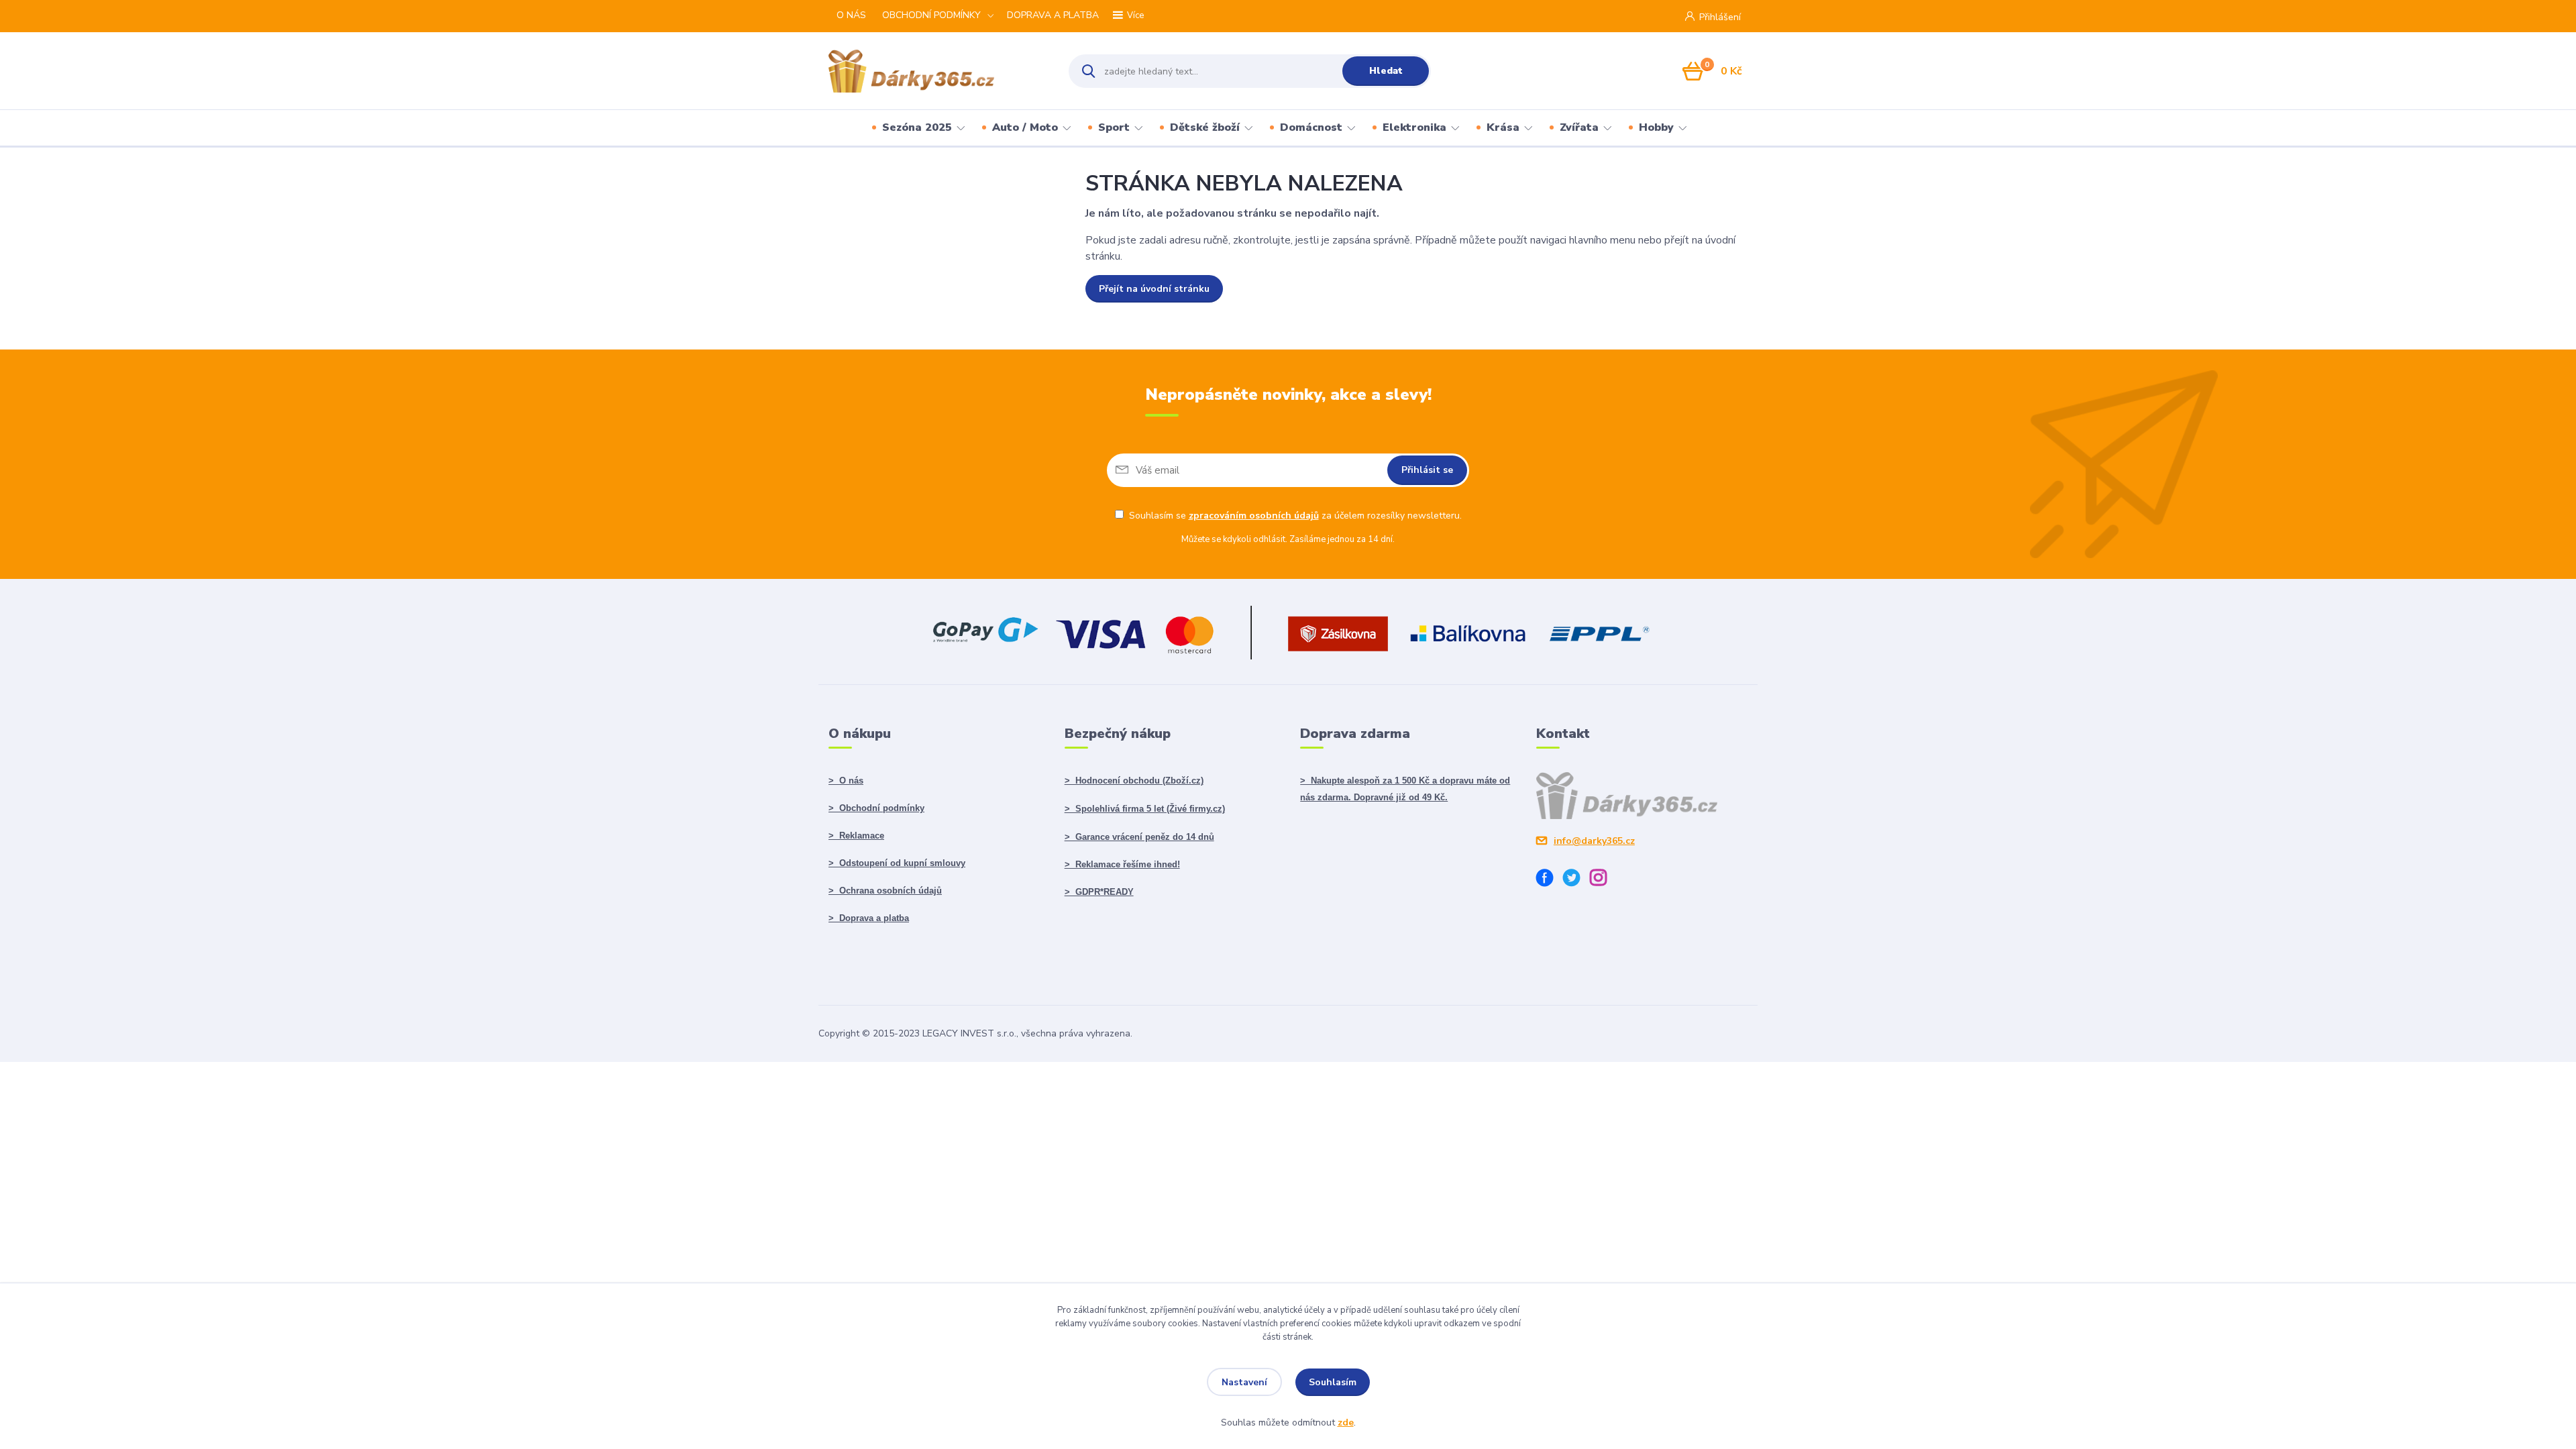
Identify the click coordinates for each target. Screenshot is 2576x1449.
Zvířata (1579, 127)
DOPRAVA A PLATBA (1053, 15)
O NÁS (851, 15)
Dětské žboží (1205, 127)
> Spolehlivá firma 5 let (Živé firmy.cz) (1145, 809)
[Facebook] (1550, 880)
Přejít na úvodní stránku (1154, 289)
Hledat (1386, 71)
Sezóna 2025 (917, 127)
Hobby (1656, 127)
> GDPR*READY (1099, 892)
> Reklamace (856, 836)
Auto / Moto (1025, 127)
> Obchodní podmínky (876, 808)
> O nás (846, 781)
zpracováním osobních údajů (1254, 516)
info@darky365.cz (1594, 841)
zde (1346, 1423)
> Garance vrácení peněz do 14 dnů (1139, 837)
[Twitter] (1576, 880)
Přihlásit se (1427, 470)
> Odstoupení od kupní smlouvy (897, 863)
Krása (1503, 127)
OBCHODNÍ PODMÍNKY (931, 15)
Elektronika (1414, 127)
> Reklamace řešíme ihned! (1122, 864)
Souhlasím (1333, 1382)
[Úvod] (937, 71)
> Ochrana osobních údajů (885, 891)
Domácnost (1311, 127)
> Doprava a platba (869, 918)
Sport (1114, 127)
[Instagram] (1603, 880)
